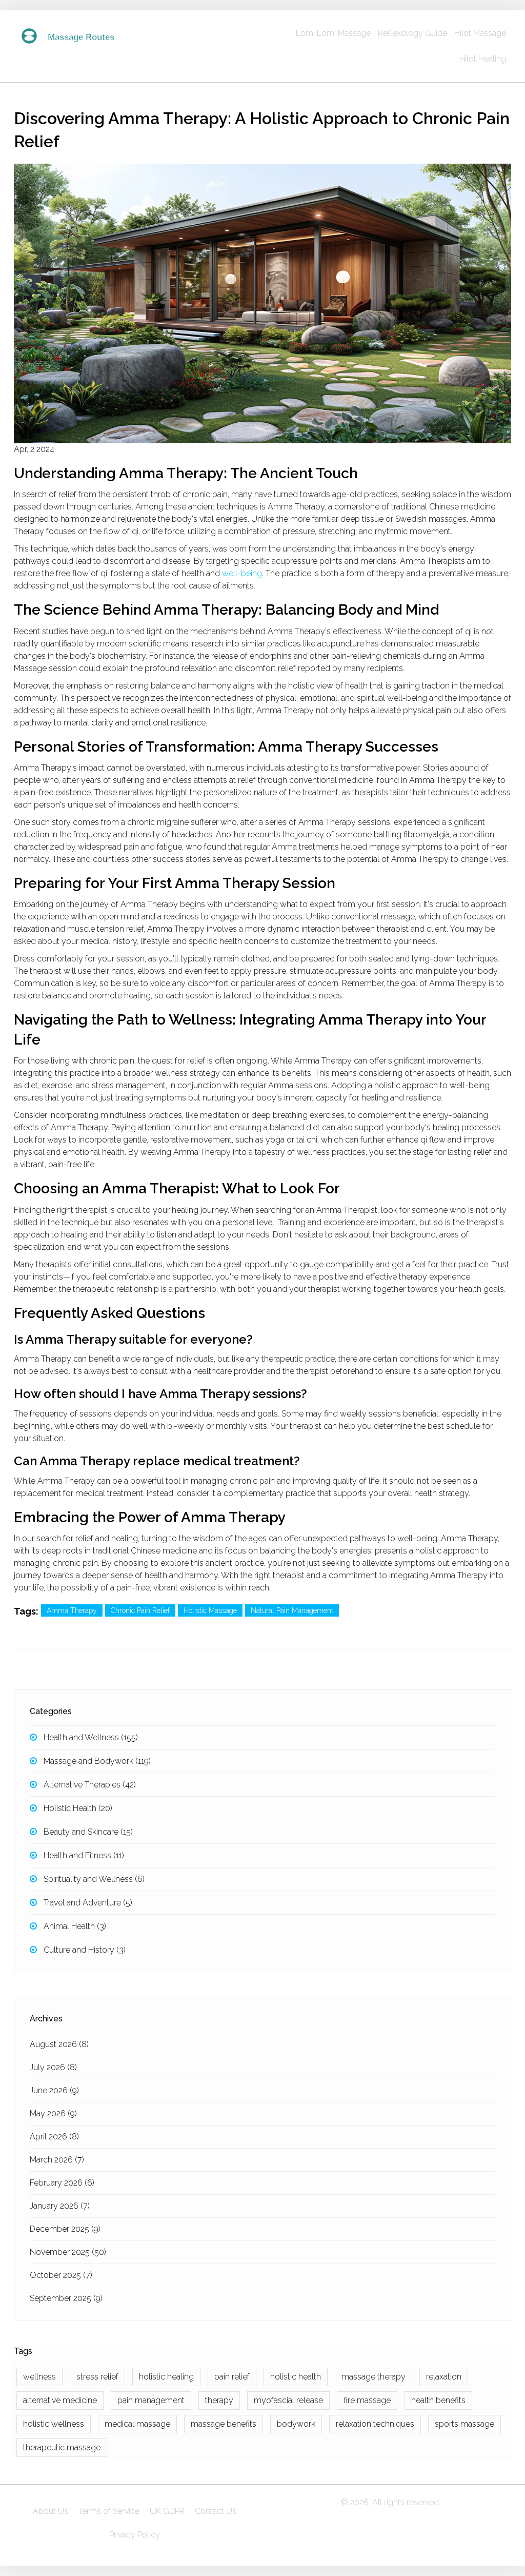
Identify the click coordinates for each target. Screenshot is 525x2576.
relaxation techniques (375, 2424)
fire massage (367, 2400)
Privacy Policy (135, 2535)
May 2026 (53, 2113)
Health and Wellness (91, 1737)
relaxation (444, 2377)
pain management (151, 2400)
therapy (219, 2400)
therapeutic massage (62, 2447)
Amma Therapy (72, 1610)
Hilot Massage (480, 33)
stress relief (97, 2377)
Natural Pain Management (292, 1610)
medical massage (137, 2424)
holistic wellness (54, 2424)
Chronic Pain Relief (140, 1610)
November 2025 (68, 2252)
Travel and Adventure (88, 1903)
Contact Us (216, 2511)
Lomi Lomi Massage (333, 33)
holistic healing (166, 2377)
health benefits (438, 2400)
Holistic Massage (210, 1610)
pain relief (232, 2377)
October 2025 (61, 2275)
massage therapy (373, 2377)
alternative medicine (60, 2400)
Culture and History (85, 1950)
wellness (39, 2377)
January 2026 (60, 2206)
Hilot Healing (483, 59)
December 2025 (65, 2229)
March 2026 (57, 2160)
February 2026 (62, 2183)
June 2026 (54, 2090)
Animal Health (75, 1926)
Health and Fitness (84, 1855)
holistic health (296, 2377)
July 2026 (53, 2067)
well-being (242, 573)
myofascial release (288, 2400)
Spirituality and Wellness (94, 1879)
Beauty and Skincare (88, 1832)
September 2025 (66, 2298)
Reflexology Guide (412, 33)
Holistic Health (78, 1808)
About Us (51, 2511)
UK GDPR (167, 2511)
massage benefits (224, 2424)
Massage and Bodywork (97, 1761)
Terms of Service (109, 2511)
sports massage (465, 2424)
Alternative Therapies (90, 1785)
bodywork (296, 2424)
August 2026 (59, 2044)
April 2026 (54, 2137)
